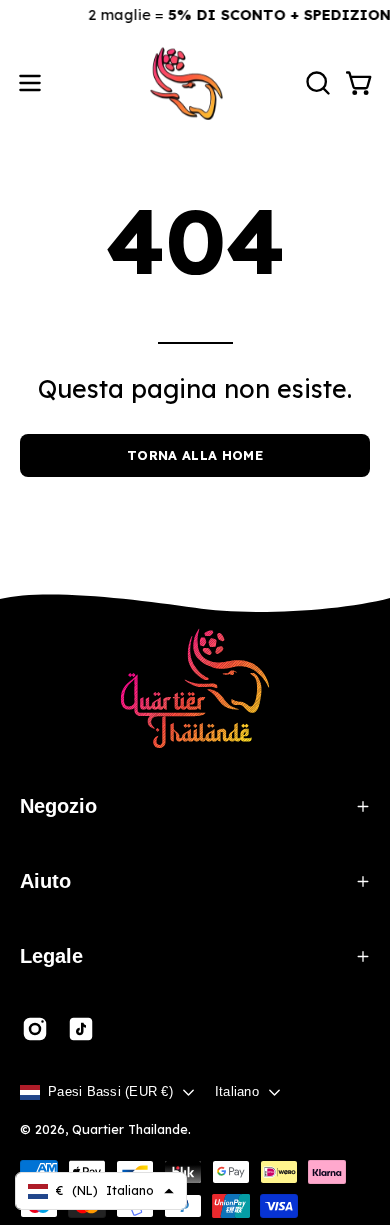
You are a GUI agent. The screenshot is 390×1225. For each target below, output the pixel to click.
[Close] (346, 44)
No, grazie (195, 761)
